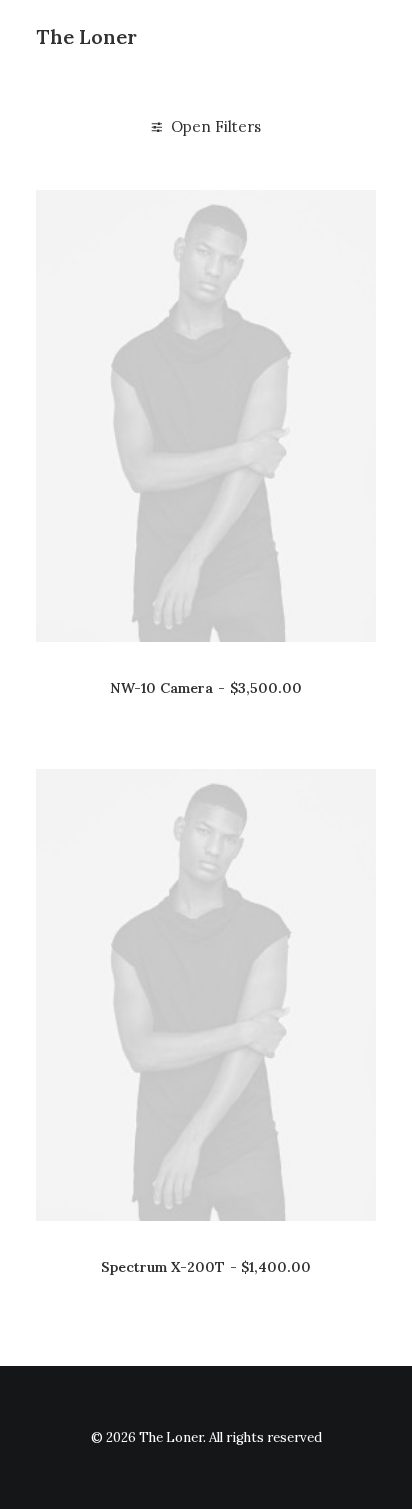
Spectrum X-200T (206, 1267)
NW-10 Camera (205, 688)
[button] (206, 416)
